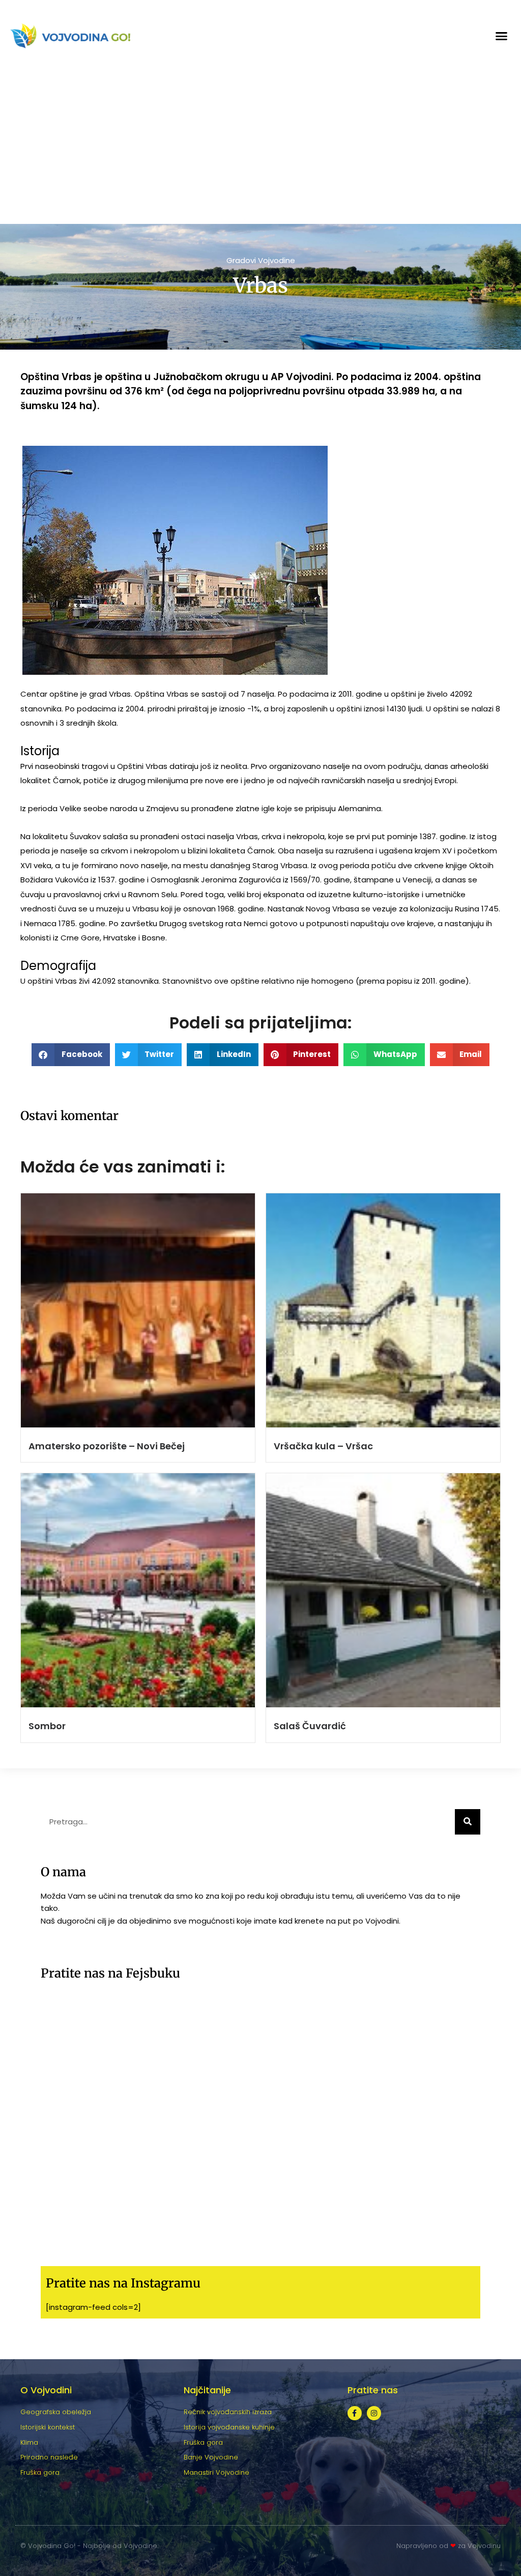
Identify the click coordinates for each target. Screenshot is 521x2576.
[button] (502, 36)
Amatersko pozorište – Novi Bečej (107, 1446)
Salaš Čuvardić (310, 1726)
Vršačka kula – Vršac (323, 1446)
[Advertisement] (260, 148)
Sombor (47, 1726)
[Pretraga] (468, 1822)
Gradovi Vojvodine (261, 260)
